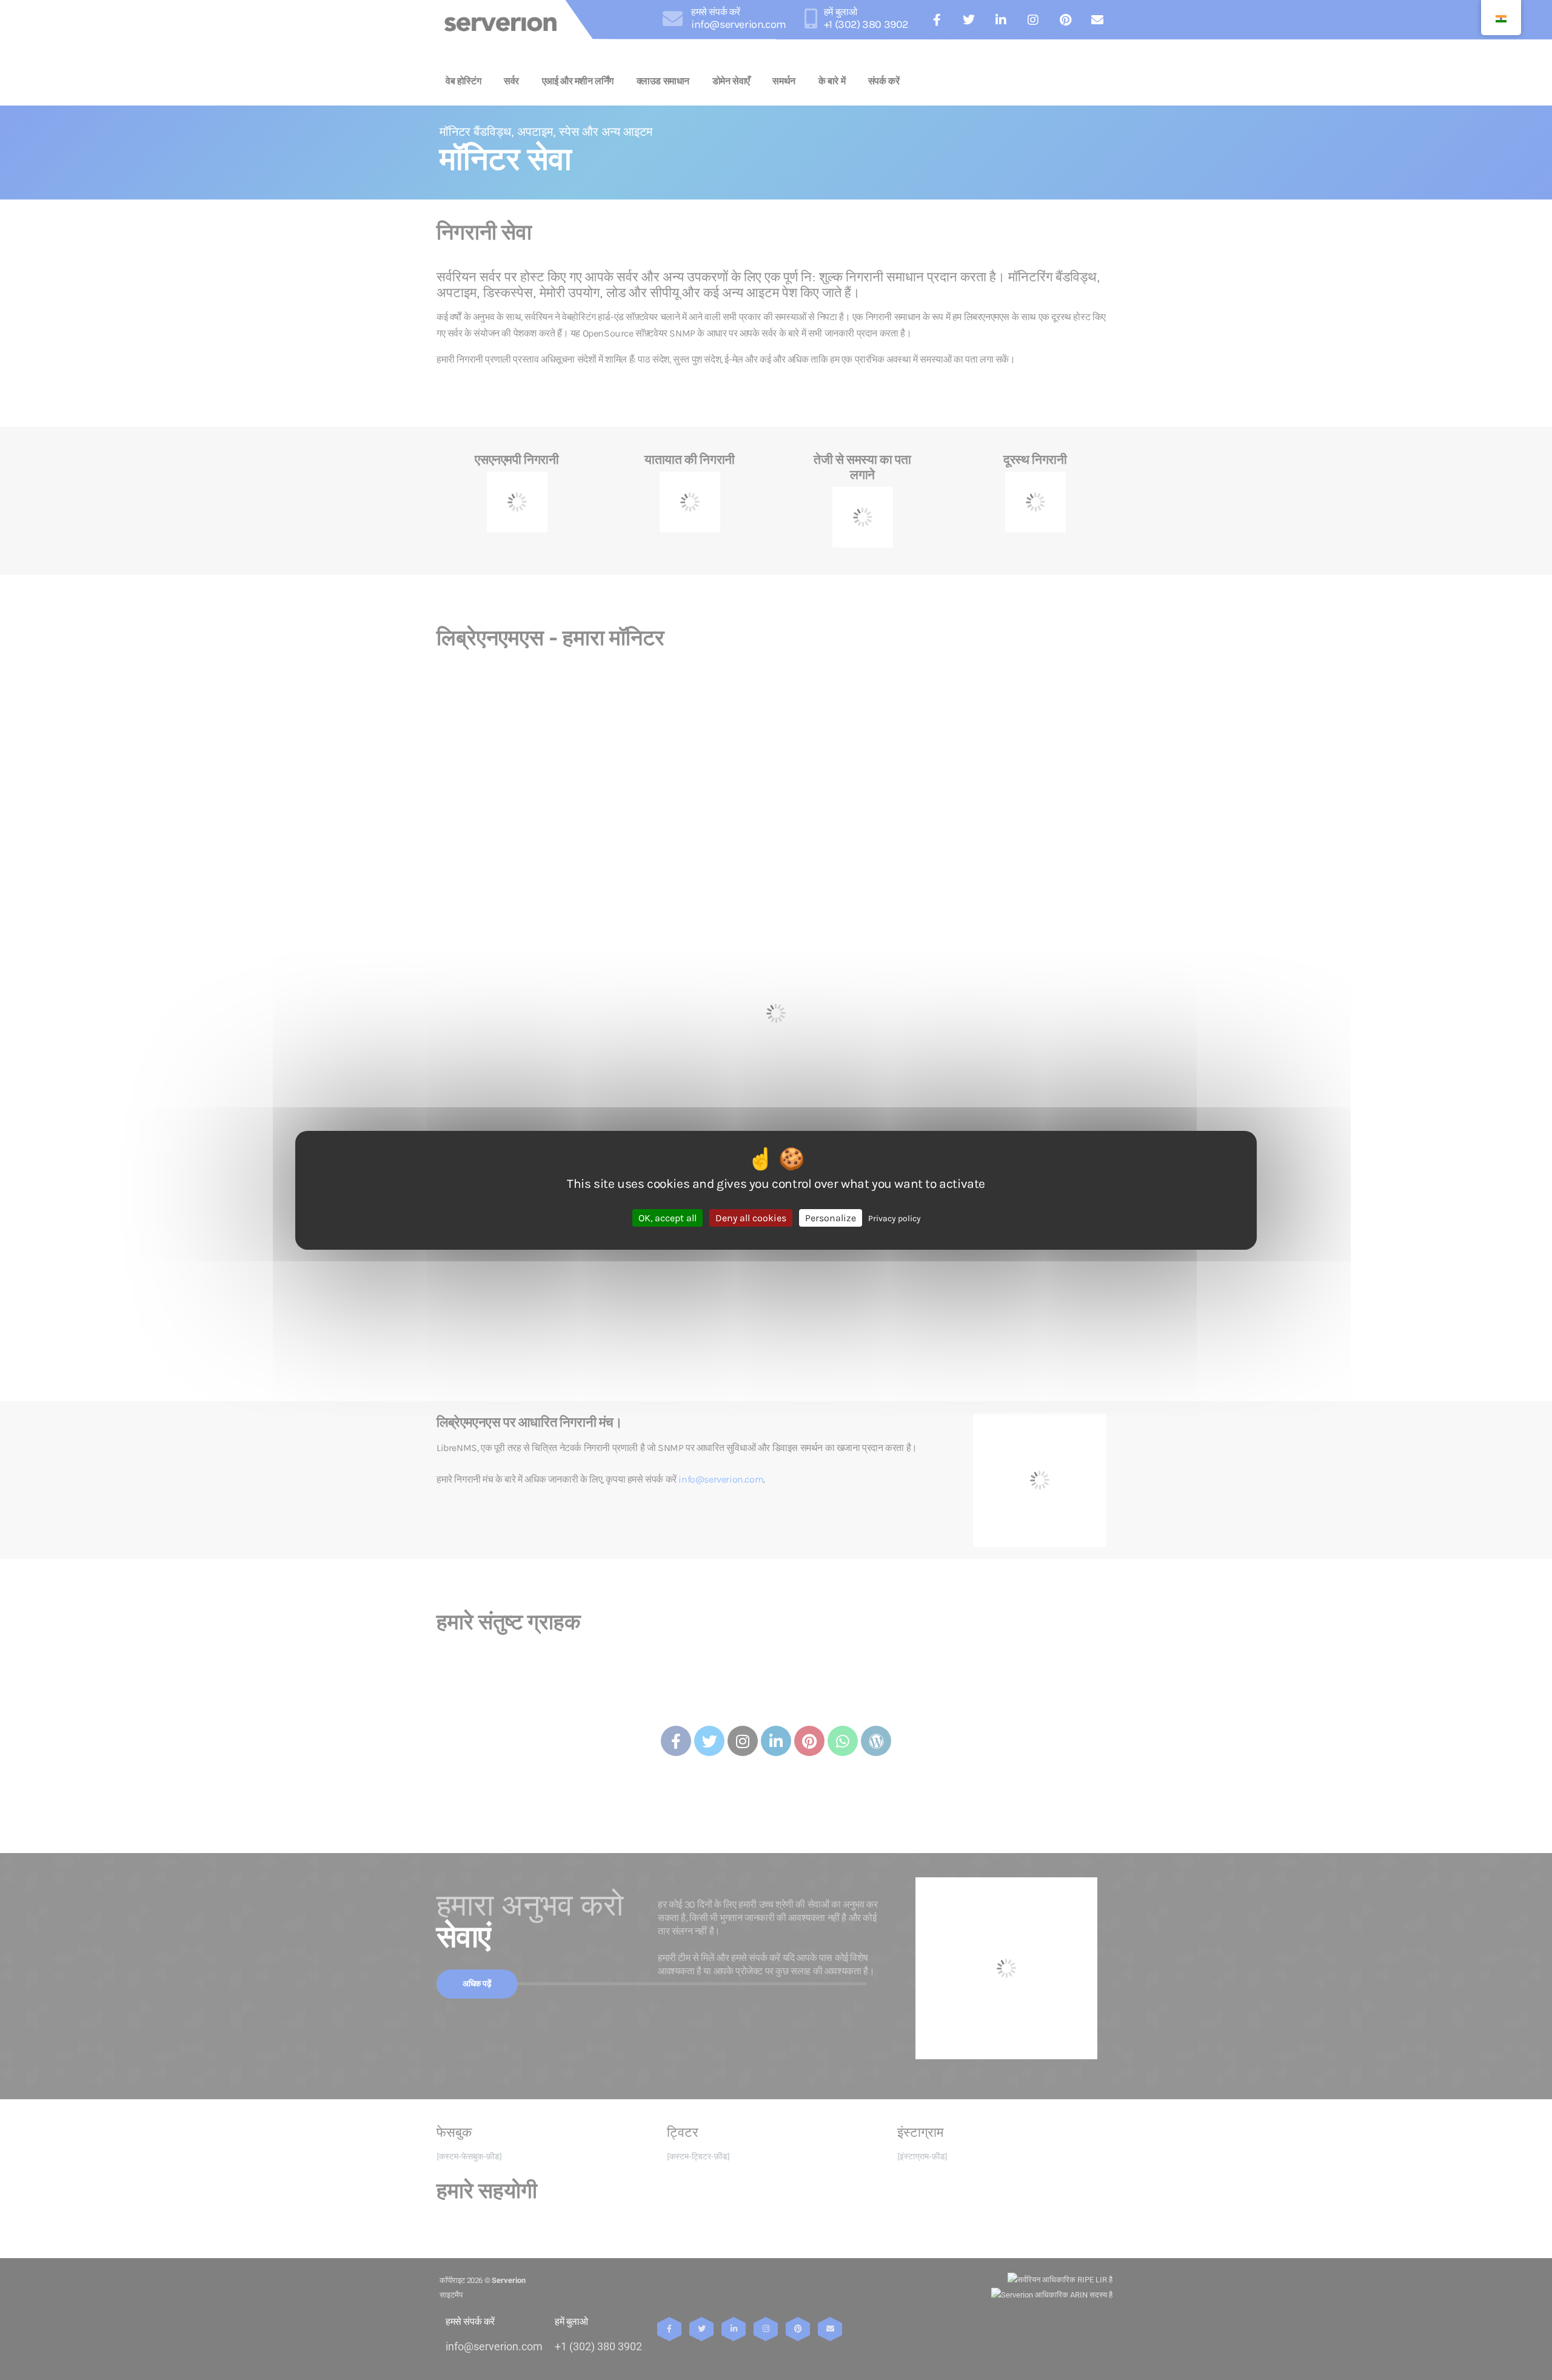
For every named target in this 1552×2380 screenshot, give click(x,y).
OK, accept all (667, 1217)
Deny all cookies (751, 1217)
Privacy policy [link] (895, 1218)
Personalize (831, 1217)
